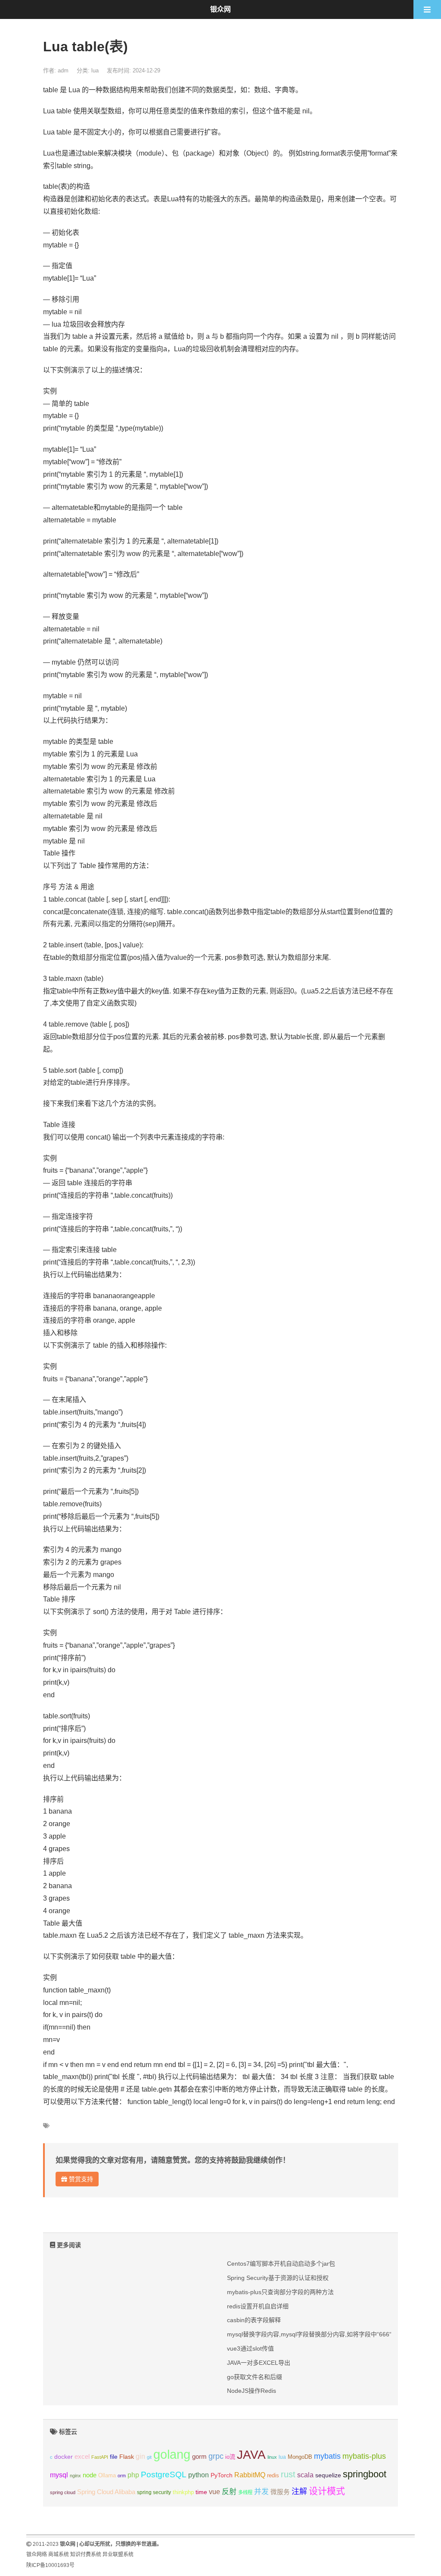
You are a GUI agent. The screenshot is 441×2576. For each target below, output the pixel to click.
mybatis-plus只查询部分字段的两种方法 (280, 2292)
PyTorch (222, 2475)
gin (140, 2456)
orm (122, 2476)
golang (172, 2454)
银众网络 (37, 2554)
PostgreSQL (164, 2475)
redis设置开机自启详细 (258, 2306)
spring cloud (63, 2492)
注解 (299, 2492)
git (149, 2457)
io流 (230, 2457)
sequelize (328, 2475)
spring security (154, 2492)
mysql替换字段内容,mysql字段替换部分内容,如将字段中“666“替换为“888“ (326, 2334)
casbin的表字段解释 (254, 2320)
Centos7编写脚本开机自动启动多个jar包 (281, 2264)
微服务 (280, 2492)
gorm (199, 2457)
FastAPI (100, 2457)
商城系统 (59, 2554)
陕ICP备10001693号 (50, 2565)
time (201, 2492)
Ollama (107, 2476)
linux (272, 2457)
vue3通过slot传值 (250, 2348)
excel (82, 2457)
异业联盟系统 (118, 2554)
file (114, 2457)
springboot (365, 2474)
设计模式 (327, 2491)
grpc (216, 2456)
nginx (75, 2476)
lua (95, 70)
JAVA (251, 2455)
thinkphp (183, 2492)
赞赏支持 (80, 2179)
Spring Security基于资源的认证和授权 (278, 2278)
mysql (59, 2475)
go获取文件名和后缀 (255, 2377)
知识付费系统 (86, 2554)
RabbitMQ (250, 2475)
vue (214, 2492)
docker (64, 2457)
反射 (229, 2492)
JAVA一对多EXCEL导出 (259, 2363)
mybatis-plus (364, 2456)
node (90, 2475)
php (133, 2475)
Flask (127, 2457)
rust (288, 2474)
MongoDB (300, 2457)
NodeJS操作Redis (252, 2391)
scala (305, 2475)
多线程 (245, 2492)
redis (273, 2476)
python (199, 2475)
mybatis (327, 2456)
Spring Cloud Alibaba (106, 2492)
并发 (261, 2492)
